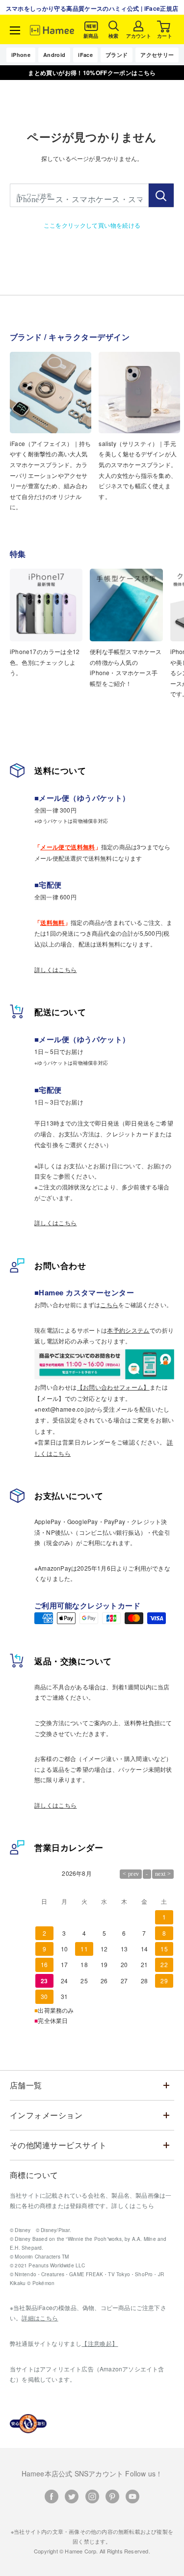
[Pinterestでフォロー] (112, 2497)
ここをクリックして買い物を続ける (92, 225)
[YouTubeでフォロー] (132, 2497)
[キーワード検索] (161, 195)
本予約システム (128, 1330)
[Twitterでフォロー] (72, 2497)
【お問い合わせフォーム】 (113, 1387)
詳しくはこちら (56, 969)
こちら (109, 1304)
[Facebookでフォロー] (52, 2497)
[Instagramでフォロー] (92, 2497)
